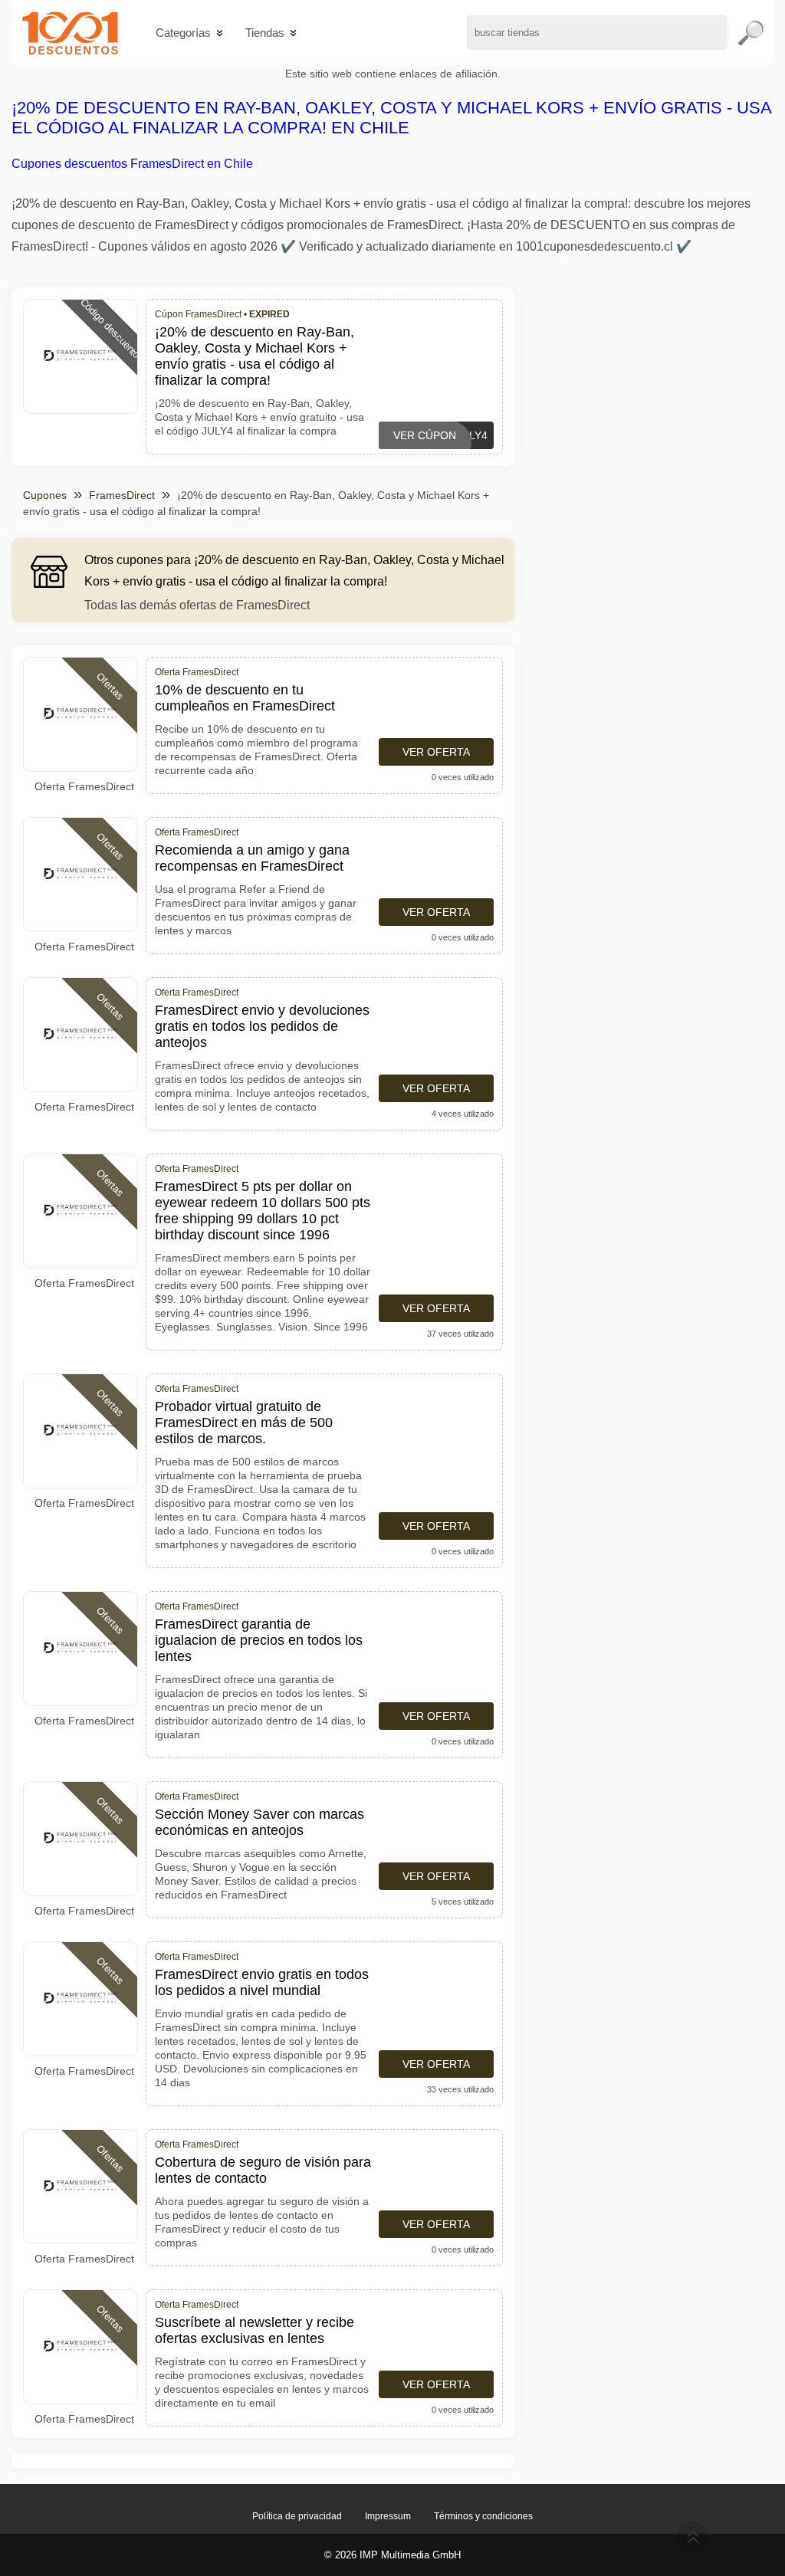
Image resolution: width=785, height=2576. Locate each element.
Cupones (45, 495)
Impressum (388, 2516)
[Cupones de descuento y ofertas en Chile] (70, 33)
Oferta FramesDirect (84, 786)
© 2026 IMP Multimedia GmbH (392, 2555)
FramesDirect (122, 495)
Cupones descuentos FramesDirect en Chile (132, 164)
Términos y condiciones (483, 2516)
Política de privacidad (297, 2516)
